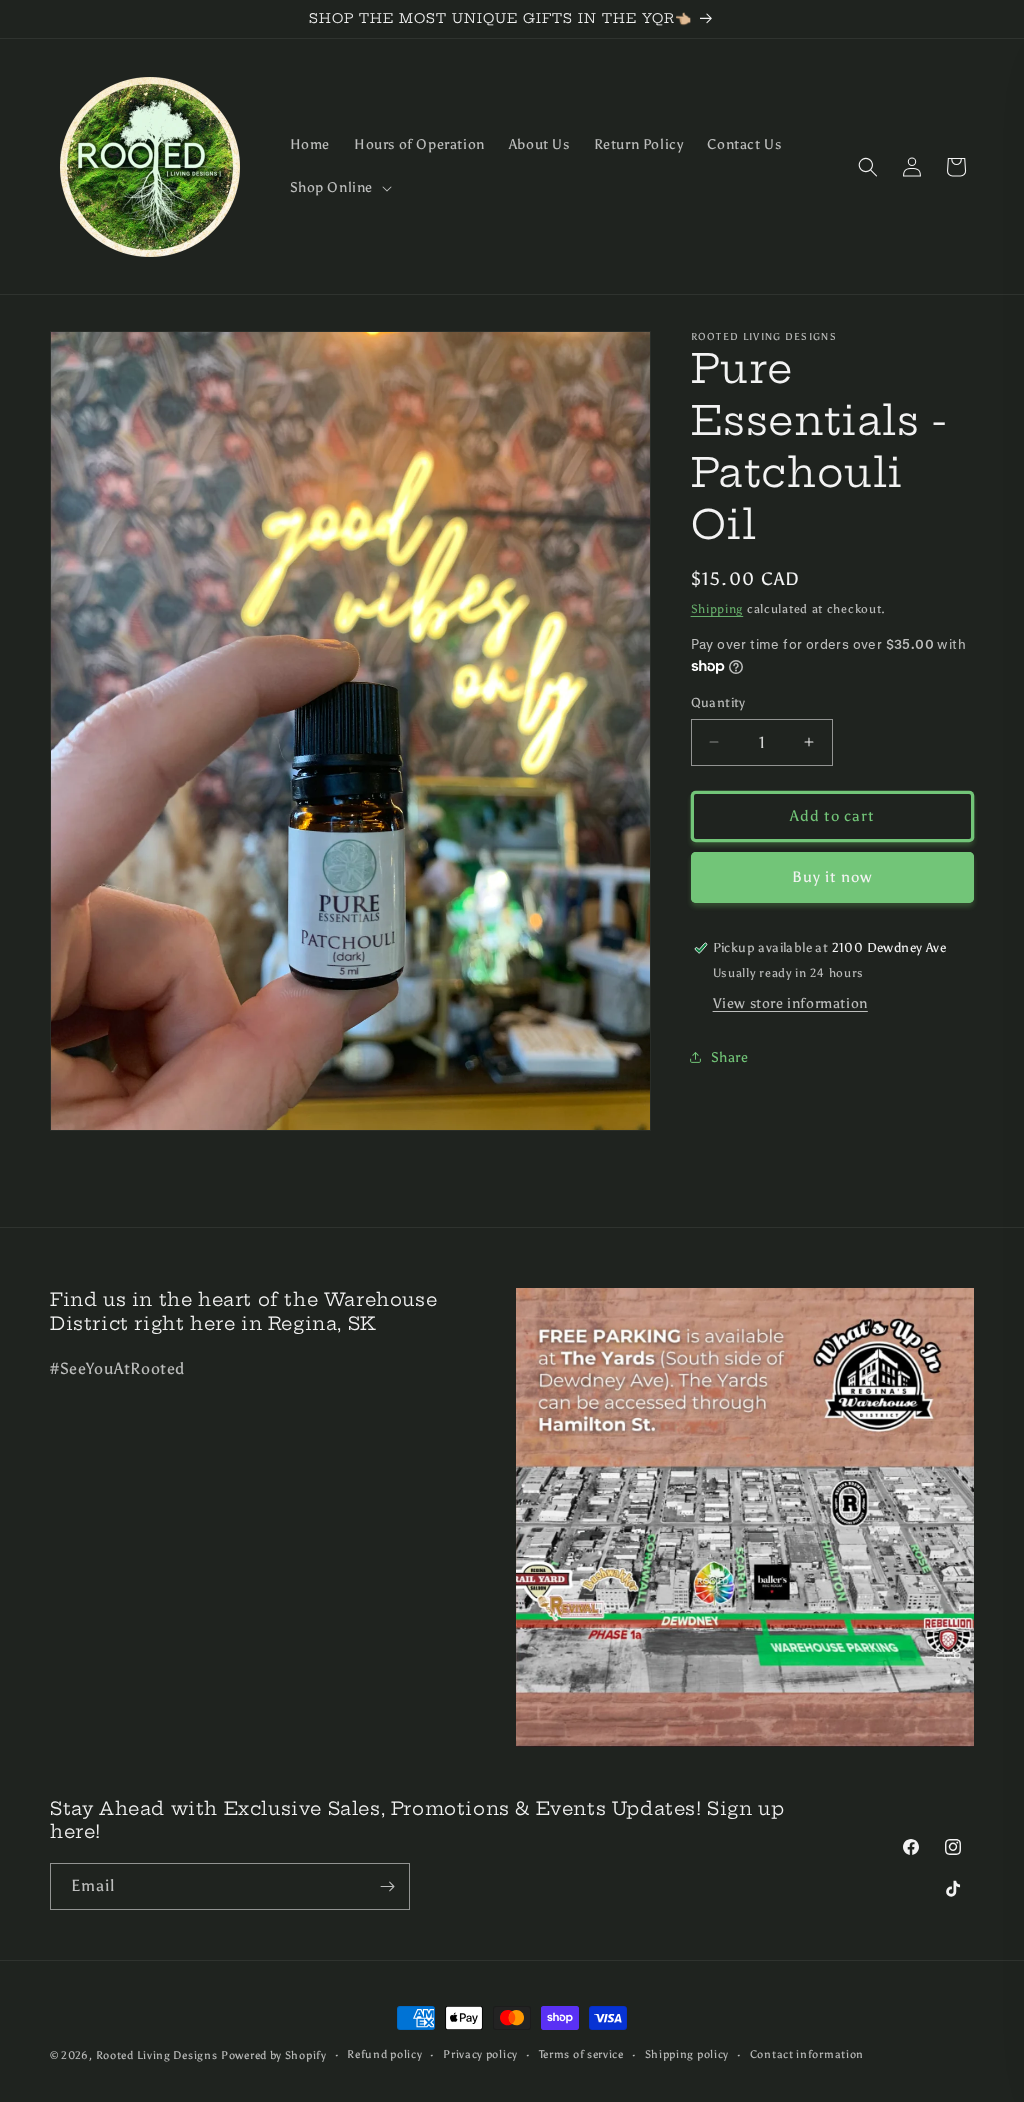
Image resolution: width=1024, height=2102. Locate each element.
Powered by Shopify (274, 2055)
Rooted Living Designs (157, 2055)
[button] (339, 188)
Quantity (718, 702)
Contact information (807, 2054)
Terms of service (581, 2054)
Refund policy (384, 2054)
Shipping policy (687, 2054)
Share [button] (730, 1057)
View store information (790, 1003)
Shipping (717, 609)
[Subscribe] (387, 1886)
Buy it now (832, 877)
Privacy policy (480, 2054)
